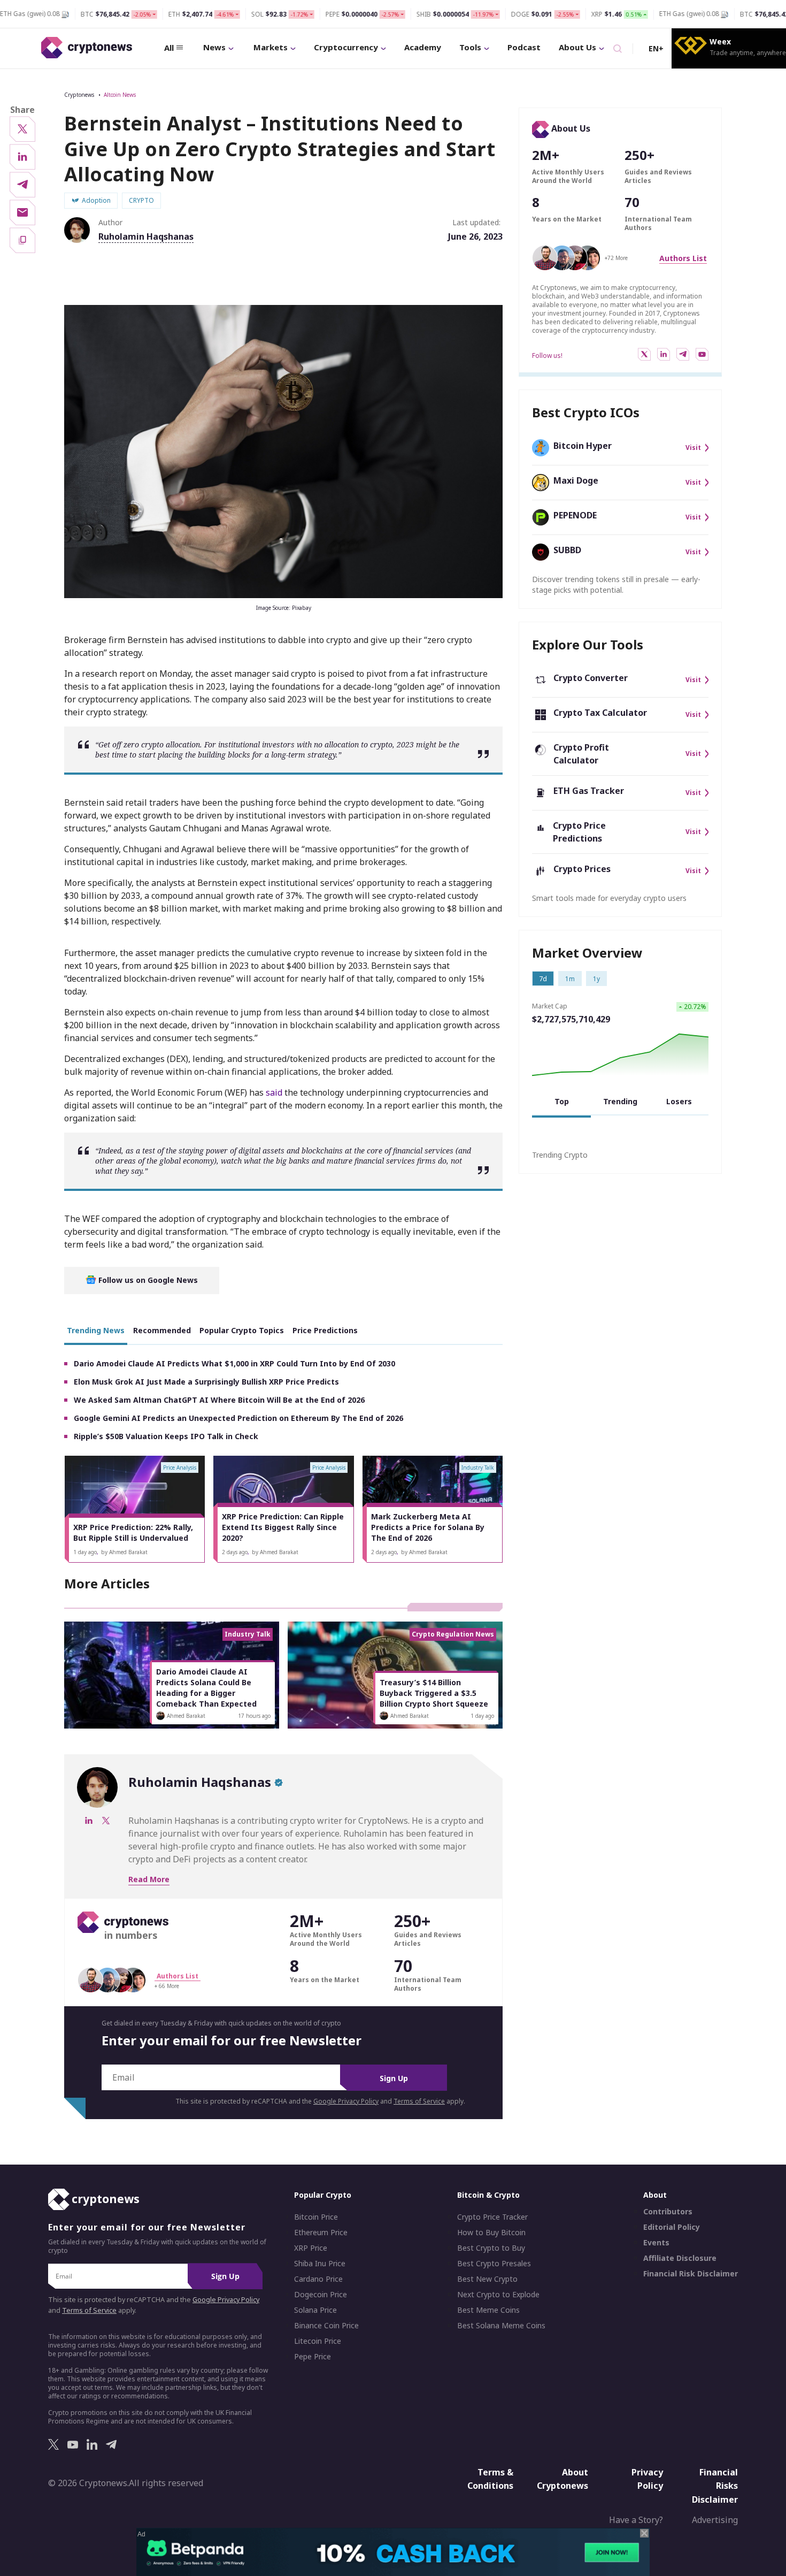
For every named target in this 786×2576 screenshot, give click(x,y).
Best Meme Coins (488, 2310)
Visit (693, 448)
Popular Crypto (323, 2195)
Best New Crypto (487, 2279)
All (169, 48)
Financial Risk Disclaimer (691, 2274)
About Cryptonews (562, 2479)
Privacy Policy (647, 2479)
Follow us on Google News (147, 1280)
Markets (271, 47)
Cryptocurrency (346, 47)
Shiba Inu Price (320, 2264)
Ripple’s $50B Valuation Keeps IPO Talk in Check (166, 1436)
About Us (577, 47)
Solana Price (315, 2310)
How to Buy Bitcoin (491, 2233)
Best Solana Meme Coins (501, 2326)
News (214, 47)
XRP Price (311, 2248)
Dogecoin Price (321, 2295)
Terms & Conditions (490, 2479)
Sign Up (394, 2078)
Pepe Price (313, 2357)
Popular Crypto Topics (242, 1330)
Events (656, 2243)
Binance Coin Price (326, 2326)
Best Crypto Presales (494, 2264)
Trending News (96, 1330)
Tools (470, 47)
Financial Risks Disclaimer (715, 2486)
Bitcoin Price (316, 2217)
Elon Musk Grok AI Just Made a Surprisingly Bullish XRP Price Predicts (206, 1382)
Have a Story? (636, 2520)
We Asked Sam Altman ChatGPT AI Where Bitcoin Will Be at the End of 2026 (219, 1400)
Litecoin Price (318, 2341)
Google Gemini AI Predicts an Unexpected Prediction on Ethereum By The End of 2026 (238, 1418)
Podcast (524, 47)
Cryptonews (79, 95)
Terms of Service (419, 2101)
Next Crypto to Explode (498, 2295)
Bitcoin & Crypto (488, 2195)
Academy (423, 47)
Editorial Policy (672, 2227)
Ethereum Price (321, 2233)
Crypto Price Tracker (492, 2217)
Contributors (668, 2212)
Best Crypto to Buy (491, 2248)
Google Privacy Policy (346, 2101)
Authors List (683, 258)
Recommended (162, 1330)
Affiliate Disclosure (680, 2258)
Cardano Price (318, 2279)
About (655, 2195)
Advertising (715, 2520)
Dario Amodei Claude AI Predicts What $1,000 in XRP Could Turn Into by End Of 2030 (234, 1363)
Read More (149, 1879)
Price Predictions (325, 1330)
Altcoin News (120, 95)
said (274, 1092)
